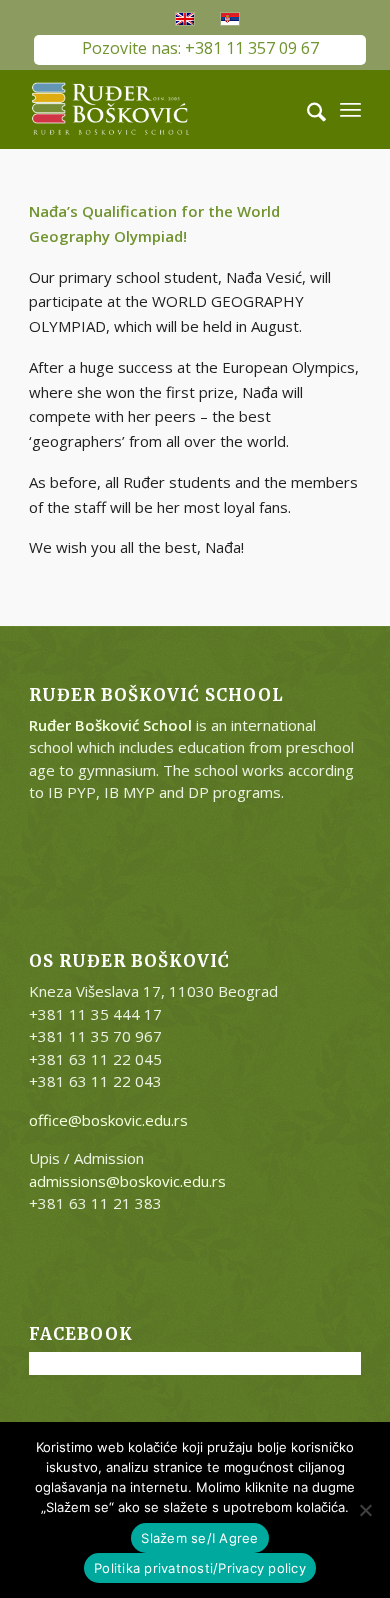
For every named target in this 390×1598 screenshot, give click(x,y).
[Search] (306, 109)
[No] (365, 1510)
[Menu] (350, 109)
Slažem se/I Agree (199, 1538)
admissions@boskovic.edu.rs (127, 1181)
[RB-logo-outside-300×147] (161, 109)
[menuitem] (306, 109)
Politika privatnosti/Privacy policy (200, 1568)
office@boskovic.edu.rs (108, 1120)
